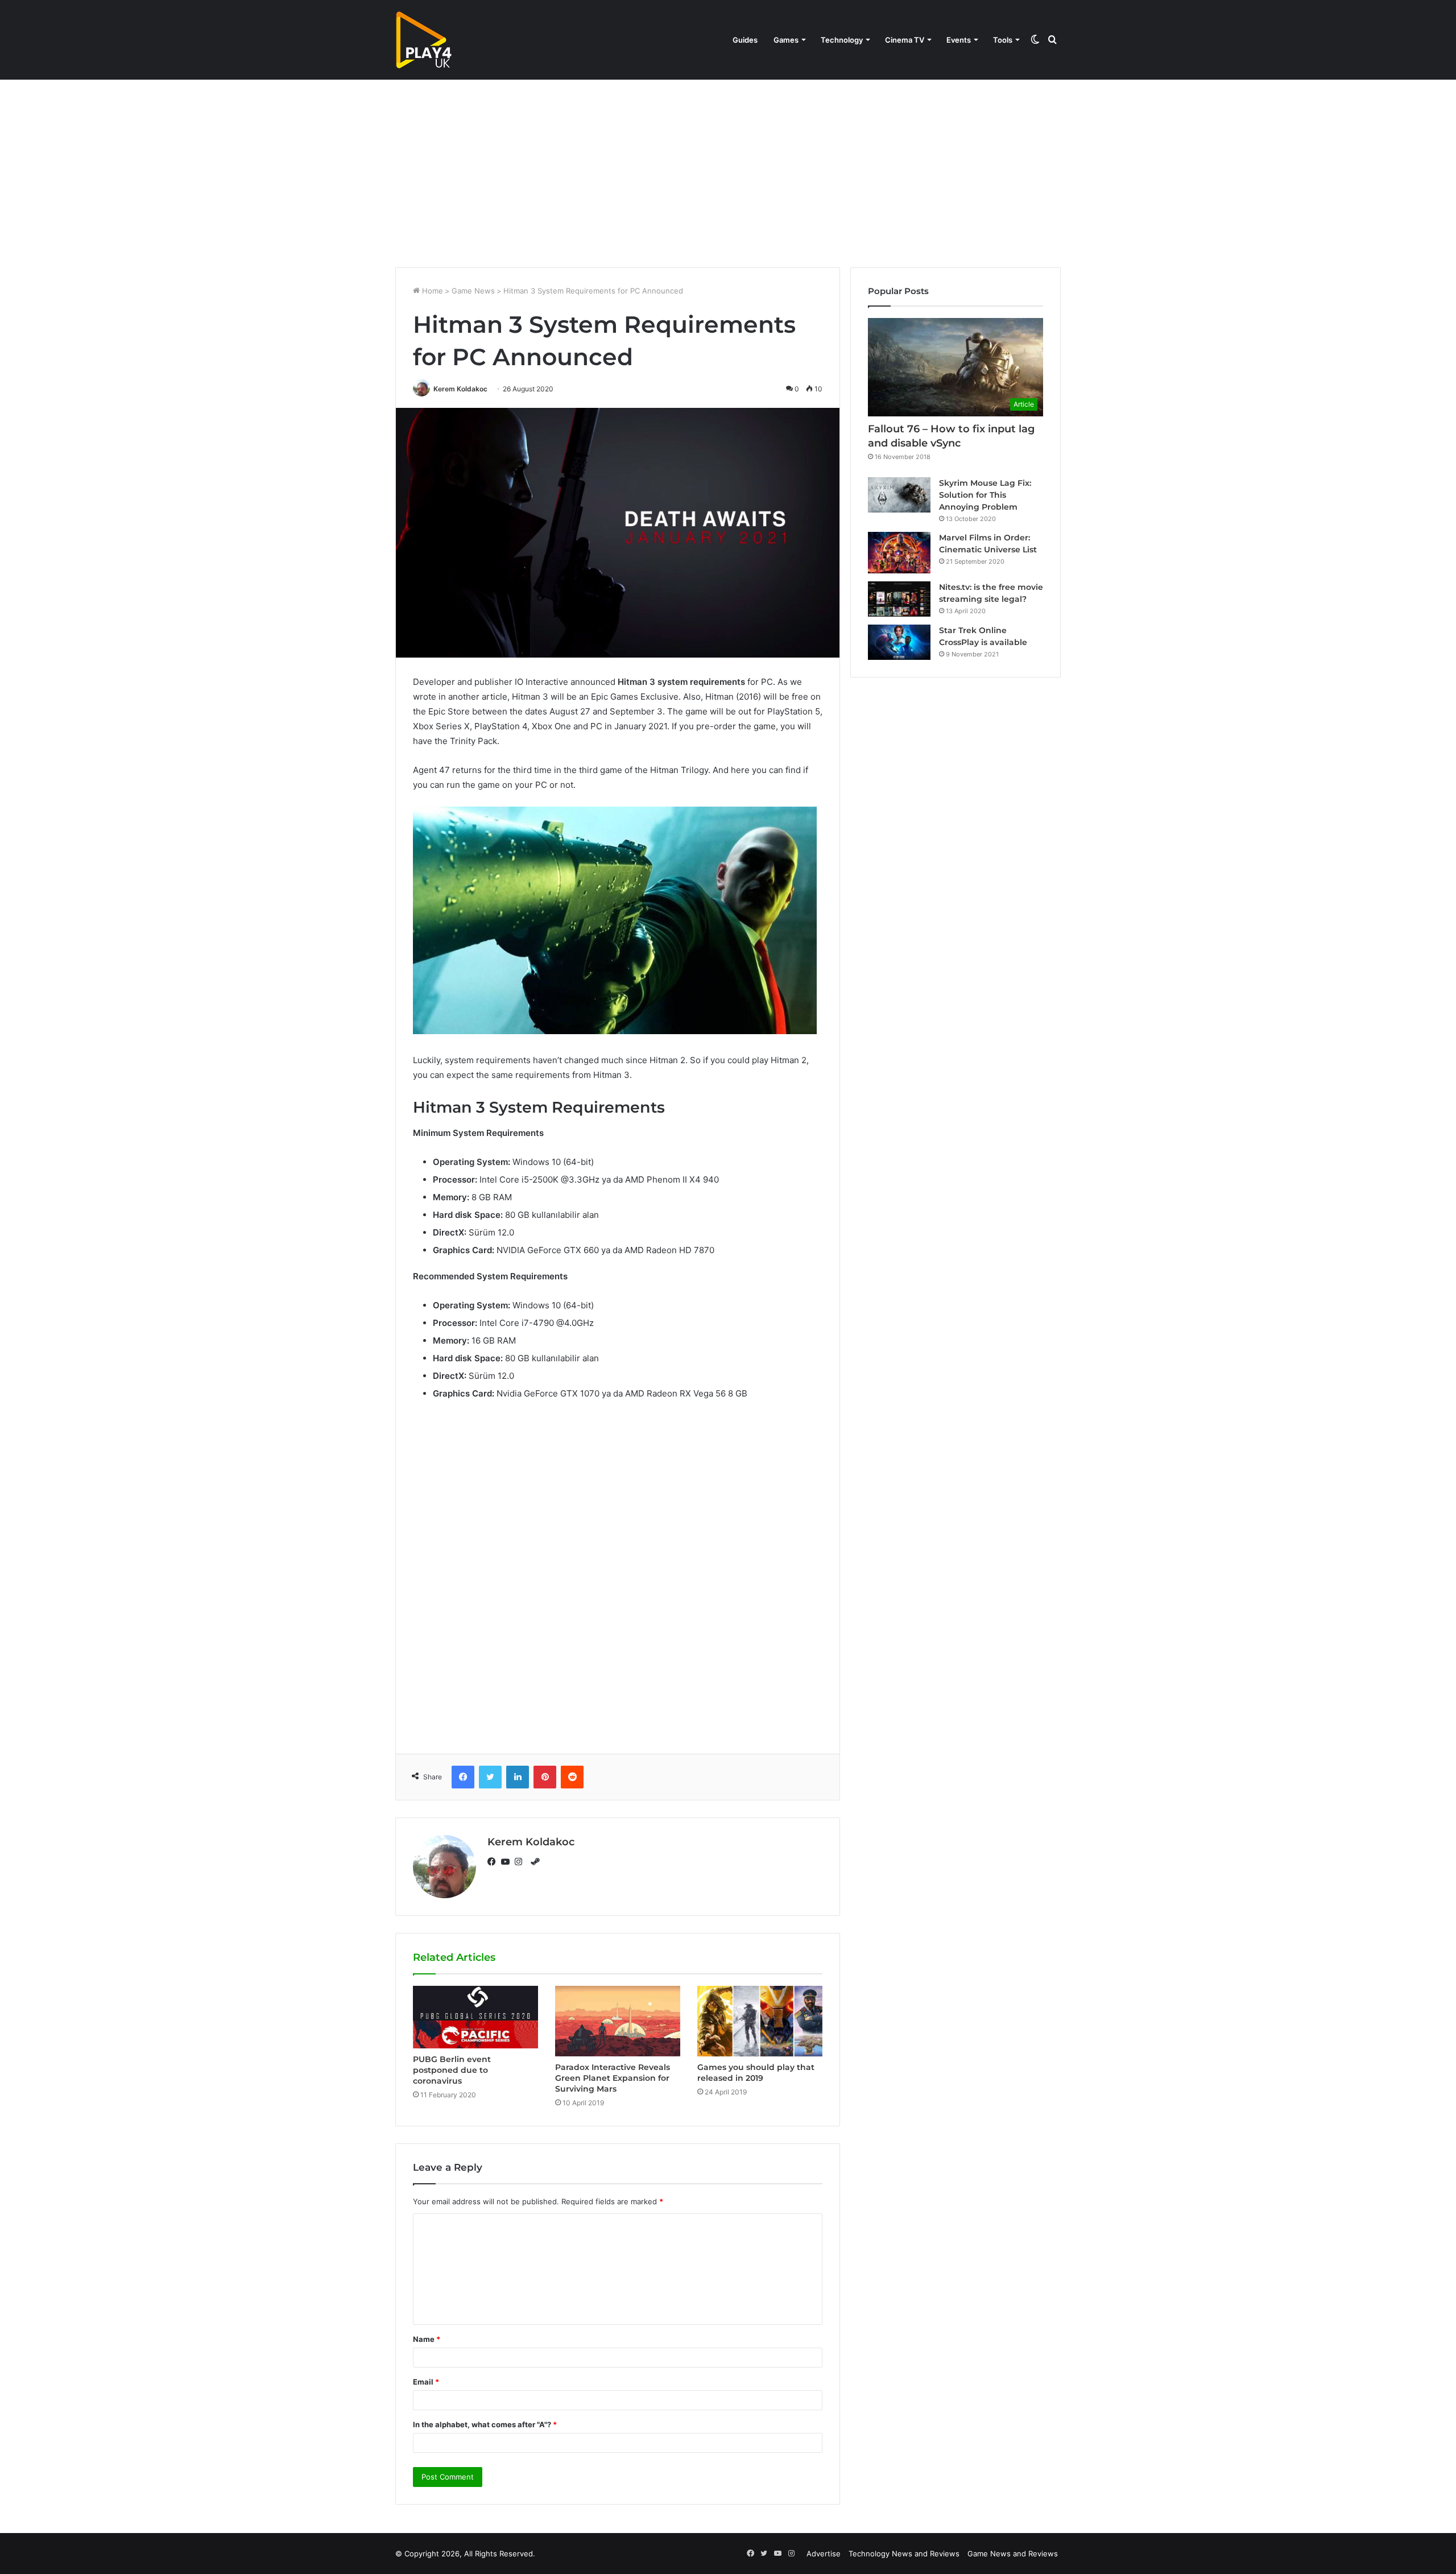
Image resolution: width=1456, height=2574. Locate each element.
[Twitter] (490, 1777)
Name (427, 2339)
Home (431, 291)
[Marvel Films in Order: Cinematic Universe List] (899, 553)
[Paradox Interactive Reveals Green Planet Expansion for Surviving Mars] (618, 2021)
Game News (473, 291)
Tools (1003, 40)
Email (426, 2382)
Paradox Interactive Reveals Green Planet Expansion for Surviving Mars (613, 2078)
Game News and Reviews (1013, 2554)
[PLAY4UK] (424, 40)
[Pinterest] (545, 1777)
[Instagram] (522, 1862)
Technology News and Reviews (904, 2554)
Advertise (824, 2554)
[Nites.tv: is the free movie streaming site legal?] (899, 599)
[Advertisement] (728, 171)
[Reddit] (572, 1777)
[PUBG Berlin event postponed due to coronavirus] (475, 2017)
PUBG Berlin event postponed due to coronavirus (452, 2070)
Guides (745, 40)
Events (959, 40)
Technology (842, 40)
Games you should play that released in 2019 (756, 2073)
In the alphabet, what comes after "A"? (485, 2424)
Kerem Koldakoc (460, 389)
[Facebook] (463, 1777)
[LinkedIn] (518, 1777)
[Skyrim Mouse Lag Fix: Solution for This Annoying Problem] (899, 495)
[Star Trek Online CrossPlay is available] (899, 642)
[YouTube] (508, 1862)
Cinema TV (905, 40)
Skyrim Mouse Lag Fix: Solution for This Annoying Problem (985, 495)
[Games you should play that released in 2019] (760, 2021)
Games (786, 40)
